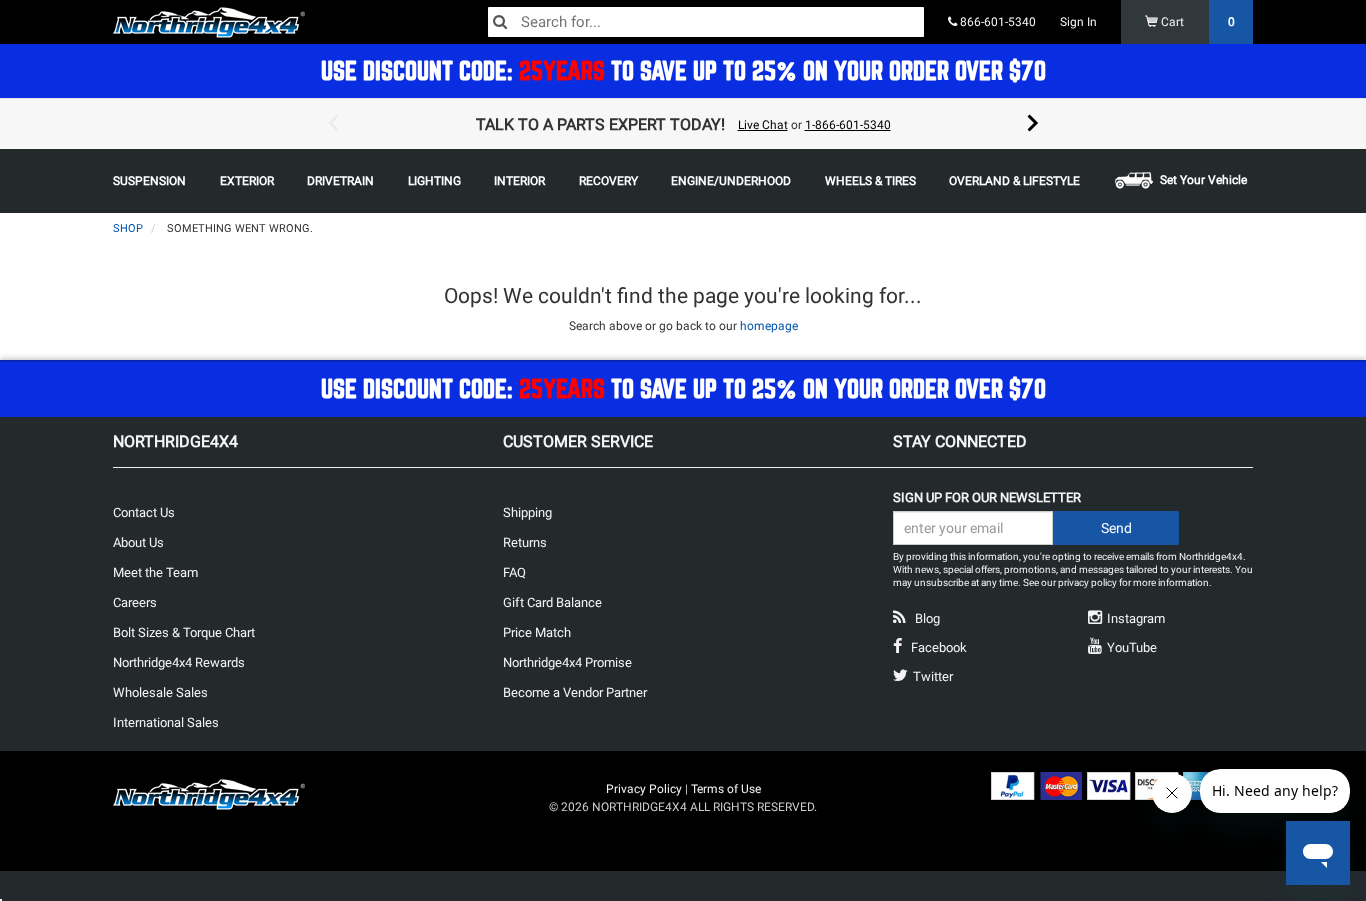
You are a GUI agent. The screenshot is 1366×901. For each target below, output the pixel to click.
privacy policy (1087, 582)
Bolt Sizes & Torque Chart (184, 632)
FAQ (514, 572)
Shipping (527, 512)
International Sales (166, 722)
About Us (138, 542)
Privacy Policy (644, 789)
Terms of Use (726, 789)
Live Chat (763, 125)
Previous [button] (333, 124)
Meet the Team (155, 572)
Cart (1196, 22)
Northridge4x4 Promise (567, 662)
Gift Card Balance (552, 602)
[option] (683, 124)
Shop (128, 228)
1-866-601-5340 (848, 125)
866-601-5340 (996, 22)
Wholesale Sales (160, 692)
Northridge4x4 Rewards (179, 662)
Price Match (537, 632)
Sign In (1078, 22)
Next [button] (1033, 124)
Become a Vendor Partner (575, 692)
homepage (769, 326)
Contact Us (144, 512)
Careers (135, 602)
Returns (525, 542)
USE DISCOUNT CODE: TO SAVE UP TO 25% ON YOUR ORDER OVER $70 (683, 70)
